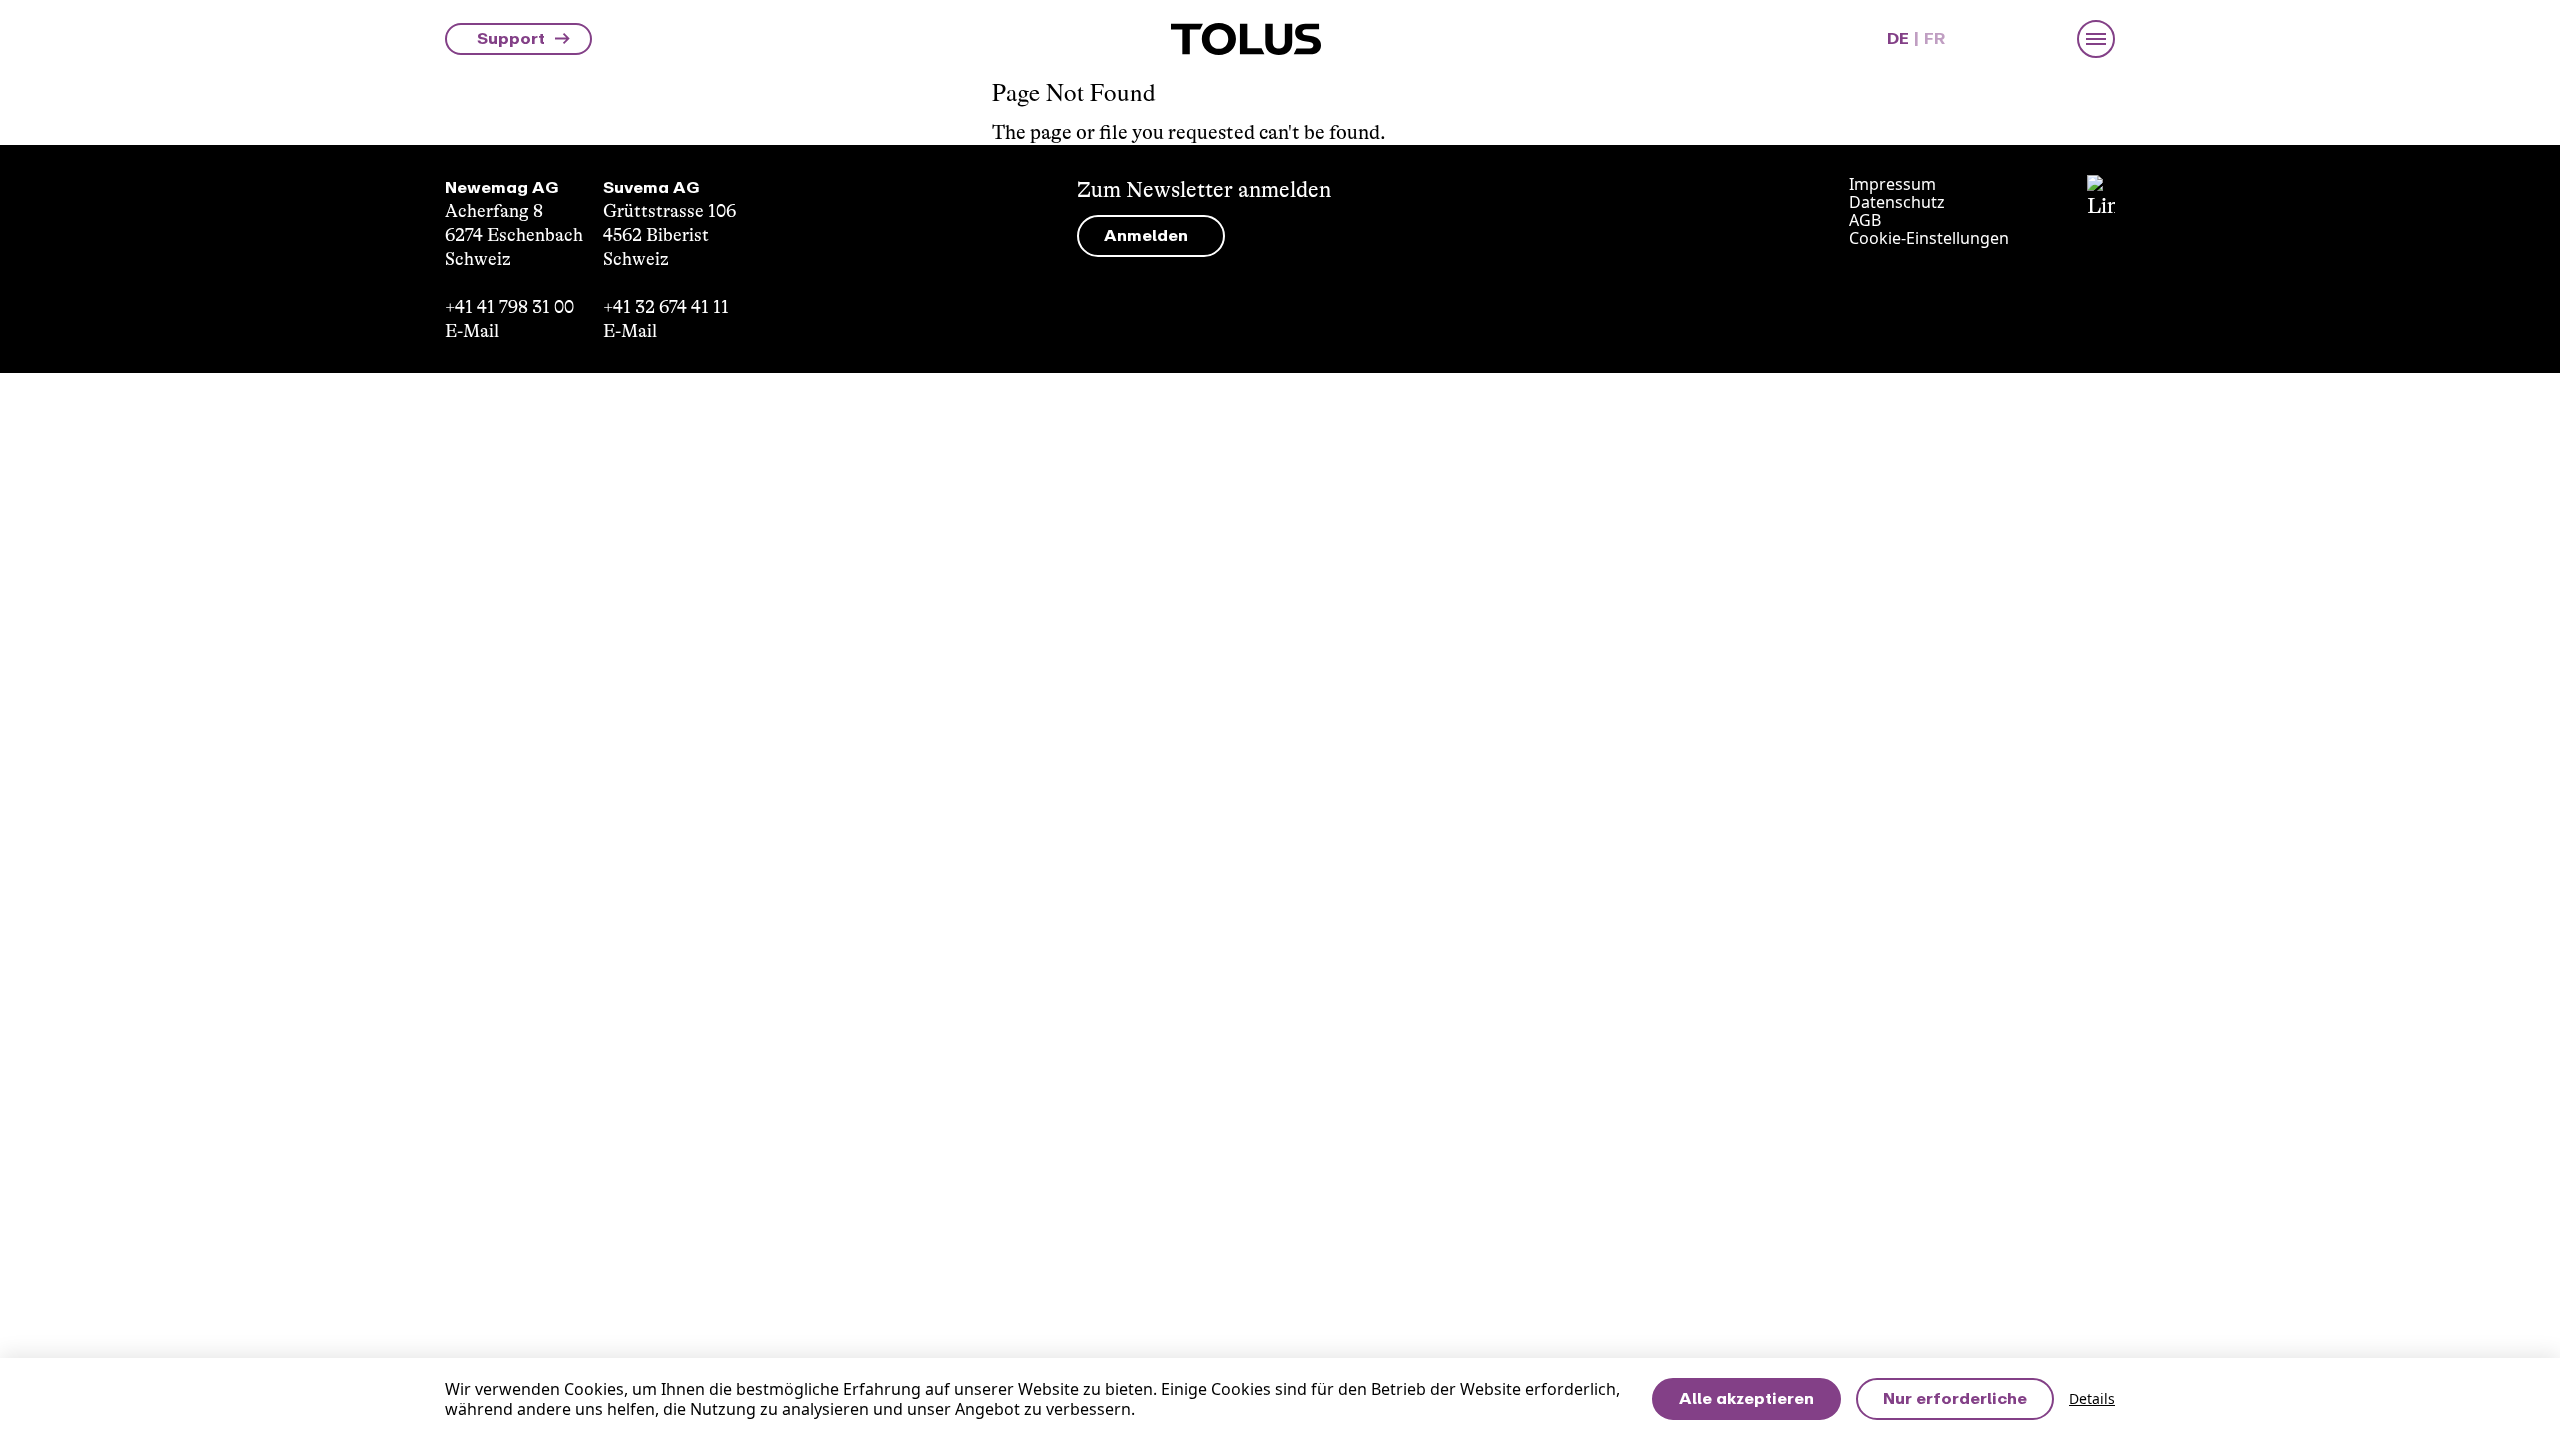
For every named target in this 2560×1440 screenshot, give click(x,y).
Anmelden (1146, 235)
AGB (1865, 220)
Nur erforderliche (1955, 1398)
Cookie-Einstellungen (1929, 238)
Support (511, 38)
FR (1934, 39)
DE (1898, 39)
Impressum (1892, 184)
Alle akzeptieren (1746, 1398)
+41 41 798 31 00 (509, 307)
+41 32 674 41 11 (666, 307)
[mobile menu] (2096, 39)
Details (2092, 1399)
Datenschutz (1897, 202)
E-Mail (472, 331)
